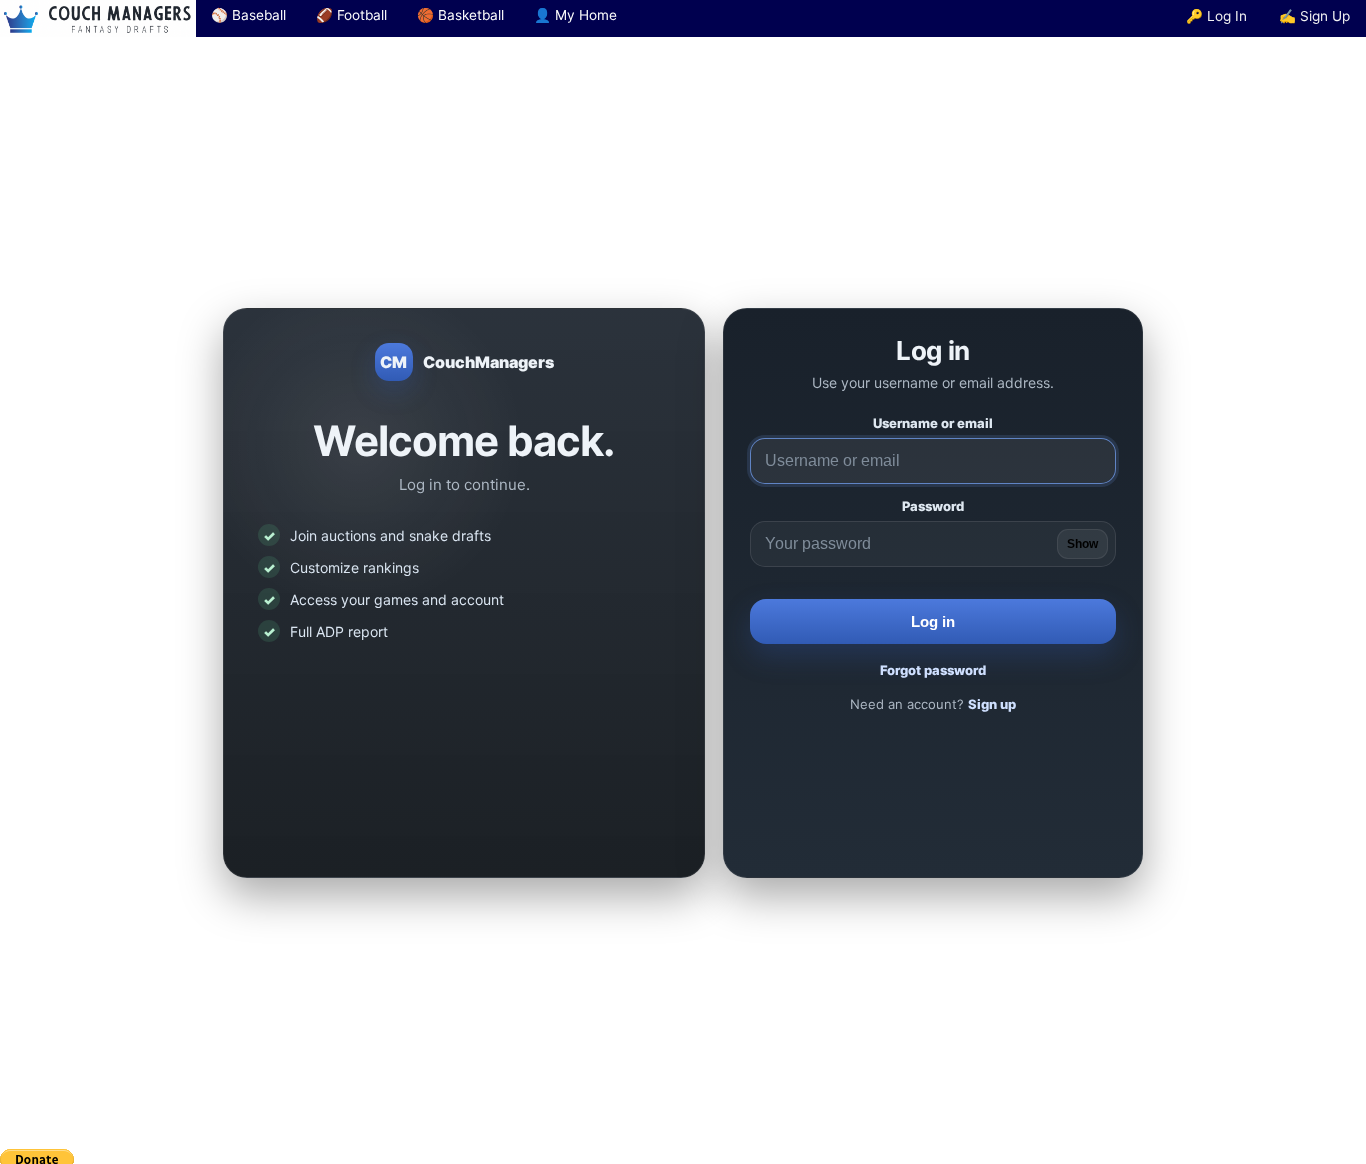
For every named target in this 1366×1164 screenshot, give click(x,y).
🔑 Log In (1216, 16)
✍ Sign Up (1314, 16)
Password (933, 506)
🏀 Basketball (460, 15)
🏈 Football (351, 15)
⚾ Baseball (248, 15)
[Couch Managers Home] (98, 18)
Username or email (933, 423)
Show (1082, 544)
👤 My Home (575, 15)
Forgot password (933, 670)
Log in (933, 621)
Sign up (992, 704)
